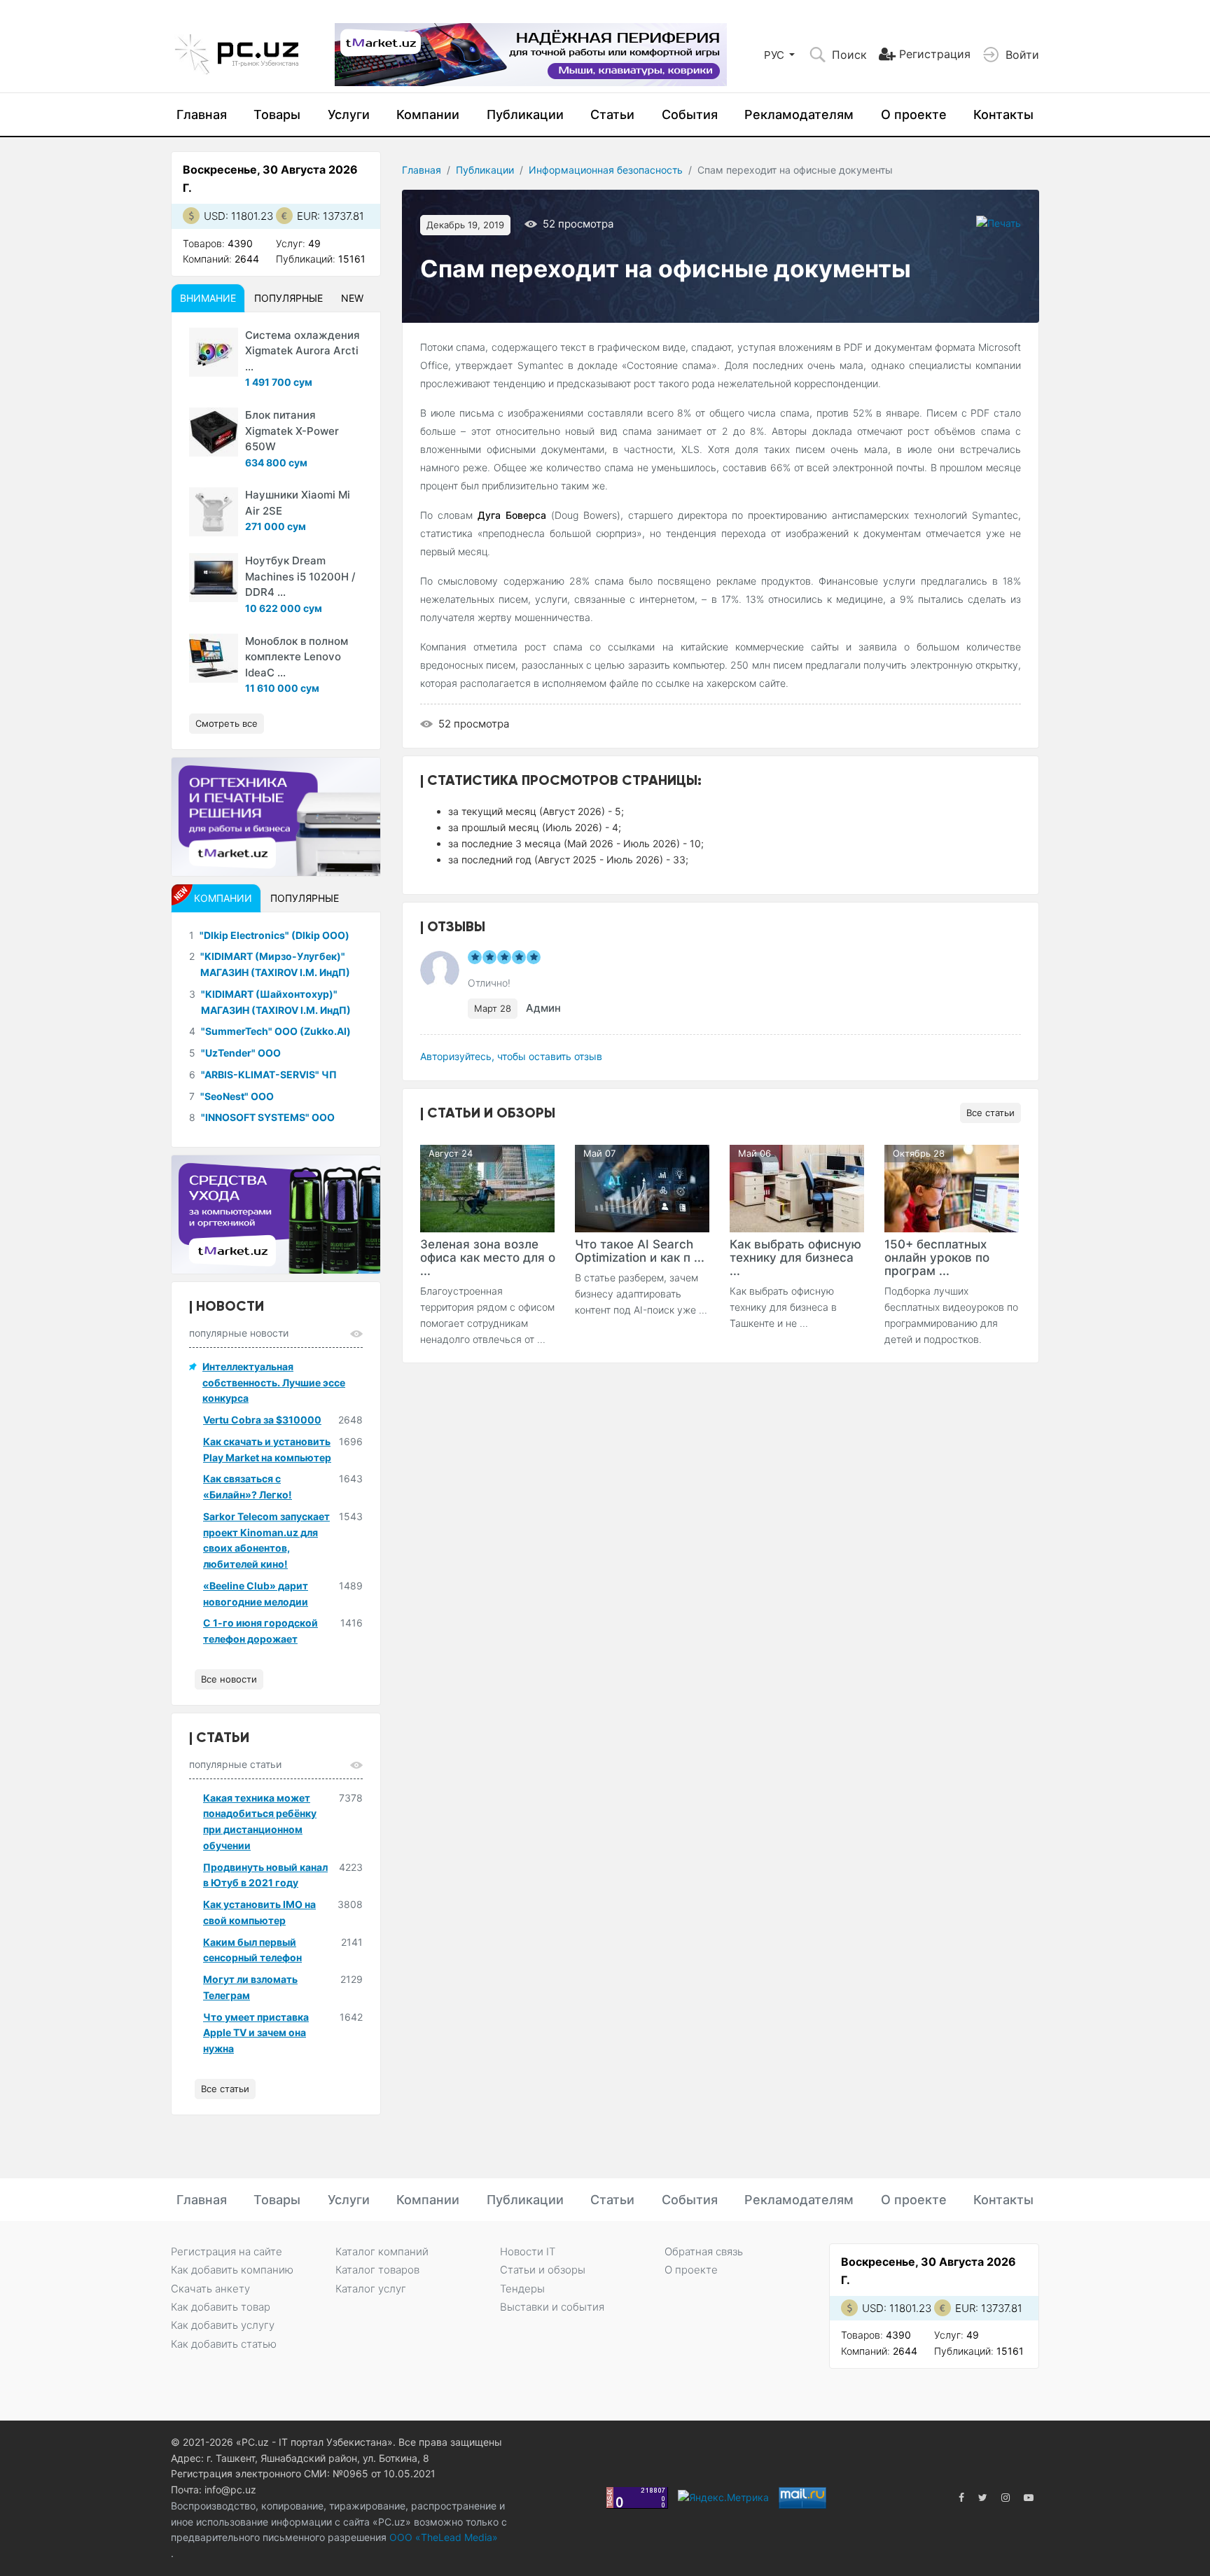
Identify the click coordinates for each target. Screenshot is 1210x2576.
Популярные (288, 298)
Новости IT (528, 2251)
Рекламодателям (799, 114)
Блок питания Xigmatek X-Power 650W (292, 431)
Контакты (1003, 114)
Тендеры (522, 2289)
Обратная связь (704, 2251)
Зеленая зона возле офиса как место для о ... (488, 1258)
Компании (428, 114)
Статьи (612, 114)
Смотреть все (227, 723)
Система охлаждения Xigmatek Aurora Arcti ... (302, 351)
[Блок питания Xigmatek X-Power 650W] (214, 432)
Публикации (525, 114)
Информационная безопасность (606, 170)
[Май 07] (642, 1187)
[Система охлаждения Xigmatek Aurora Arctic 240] (214, 352)
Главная (202, 114)
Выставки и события (552, 2307)
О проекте (914, 114)
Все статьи (990, 1113)
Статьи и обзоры (543, 2270)
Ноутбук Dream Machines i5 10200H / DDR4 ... (300, 576)
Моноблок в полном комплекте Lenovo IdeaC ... (297, 657)
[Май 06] (797, 1187)
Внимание (208, 298)
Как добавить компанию (232, 2270)
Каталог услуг (371, 2289)
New (352, 298)
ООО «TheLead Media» (442, 2537)
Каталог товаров (377, 2270)
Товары (277, 114)
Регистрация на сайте (227, 2251)
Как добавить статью (224, 2344)
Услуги (349, 114)
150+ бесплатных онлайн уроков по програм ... (937, 1258)
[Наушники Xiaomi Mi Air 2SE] (214, 512)
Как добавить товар (221, 2307)
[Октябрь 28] (952, 1187)
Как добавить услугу (223, 2325)
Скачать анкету (210, 2289)
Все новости (229, 1679)
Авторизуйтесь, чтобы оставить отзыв (511, 1056)
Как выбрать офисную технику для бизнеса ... (795, 1258)
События (690, 114)
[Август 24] (487, 1187)
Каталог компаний (382, 2251)
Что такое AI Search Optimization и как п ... (640, 1251)
